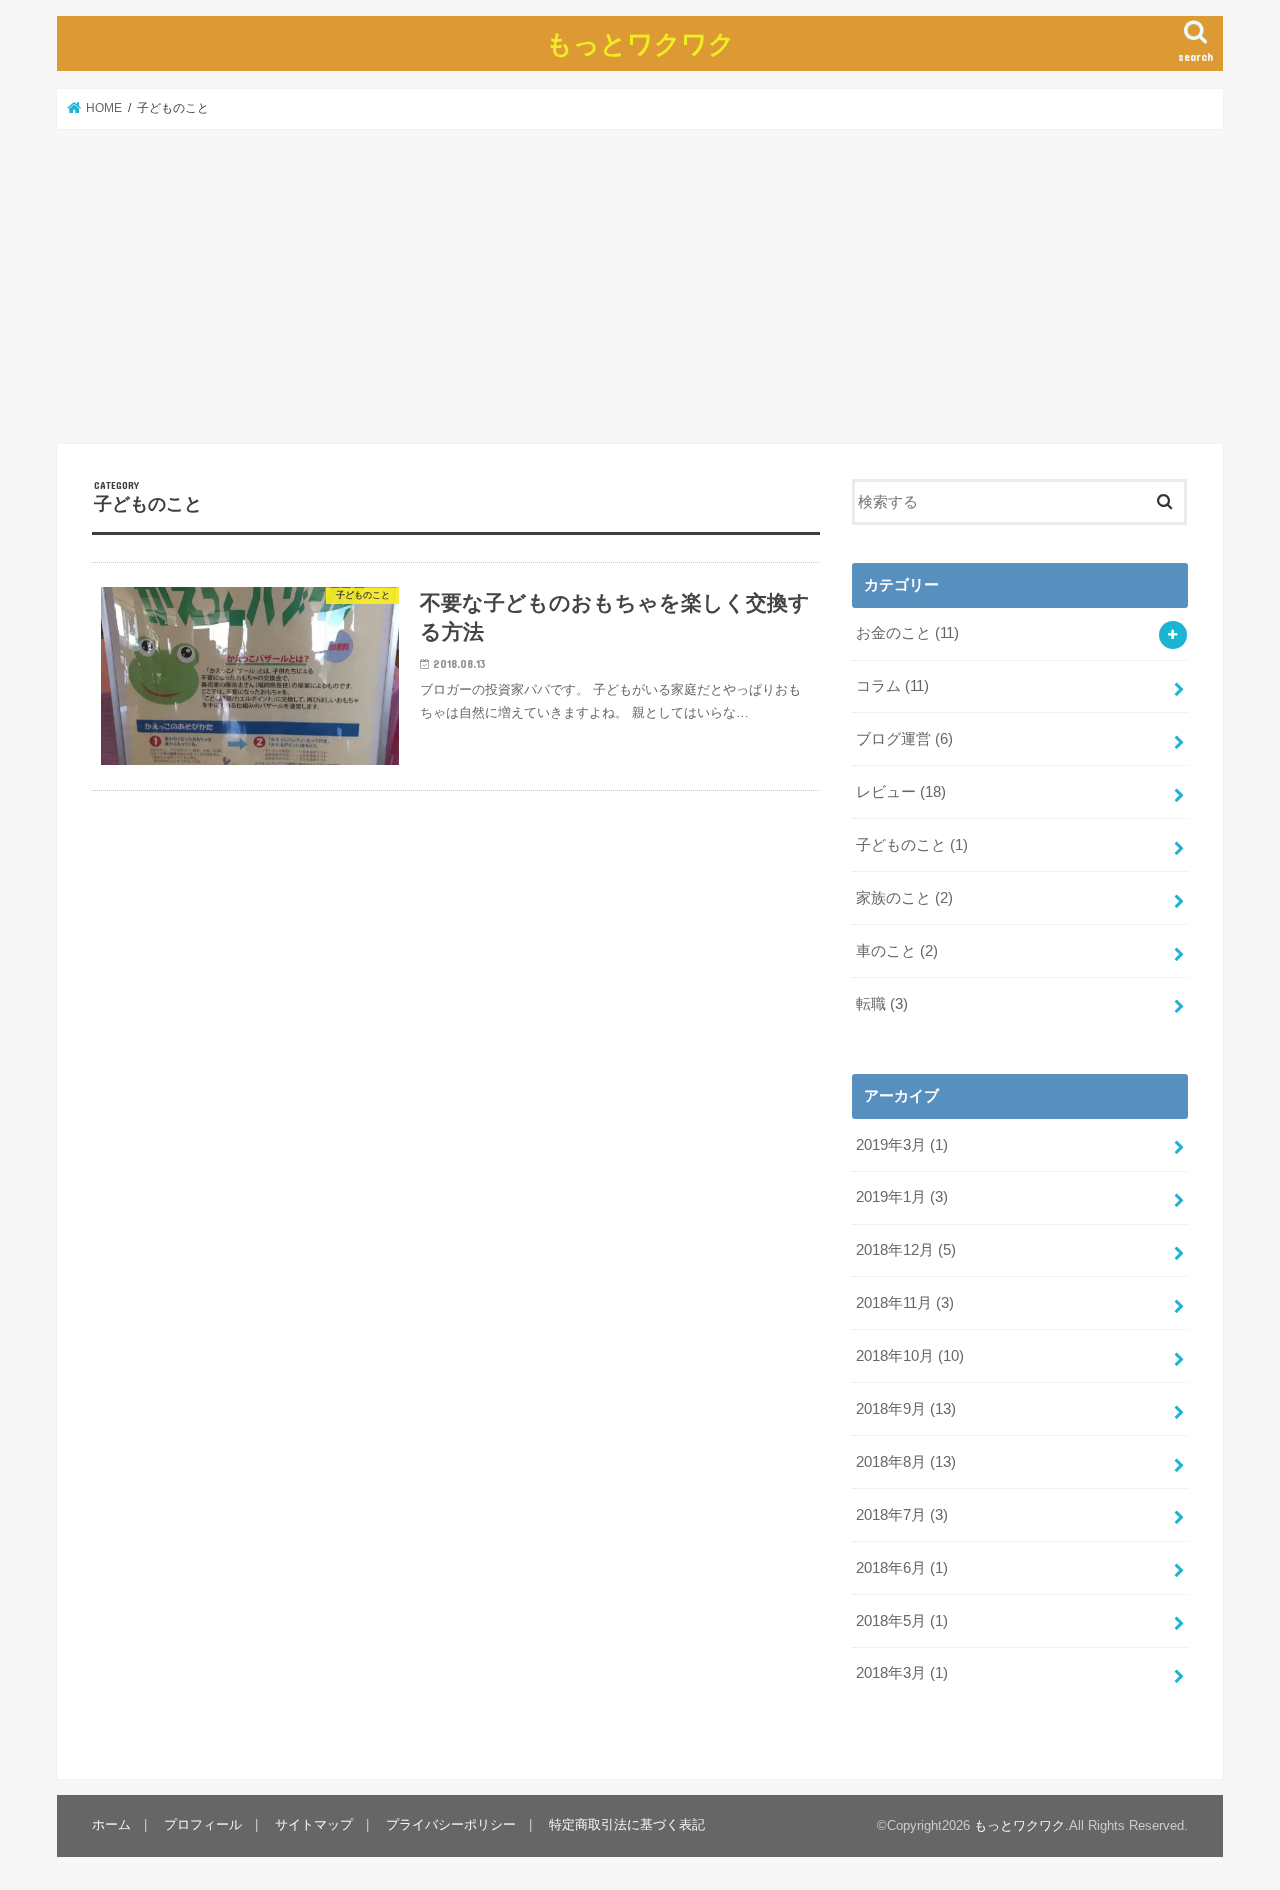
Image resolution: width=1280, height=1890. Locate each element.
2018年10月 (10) (910, 1356)
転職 (882, 1004)
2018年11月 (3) (905, 1303)
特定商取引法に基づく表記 (627, 1825)
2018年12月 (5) (906, 1250)
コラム (892, 686)
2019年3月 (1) (902, 1145)
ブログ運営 (904, 739)
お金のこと (907, 633)
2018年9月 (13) (906, 1409)
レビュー (901, 792)
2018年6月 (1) (902, 1568)
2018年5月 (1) (902, 1621)
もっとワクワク (640, 42)
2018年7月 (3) (902, 1515)
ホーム (111, 1825)
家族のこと (904, 898)
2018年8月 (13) (906, 1462)
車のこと (897, 951)
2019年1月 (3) (902, 1197)
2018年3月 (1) (902, 1673)
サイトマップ (314, 1825)
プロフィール (203, 1825)
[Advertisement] (640, 286)
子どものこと (912, 845)
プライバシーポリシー (451, 1825)
